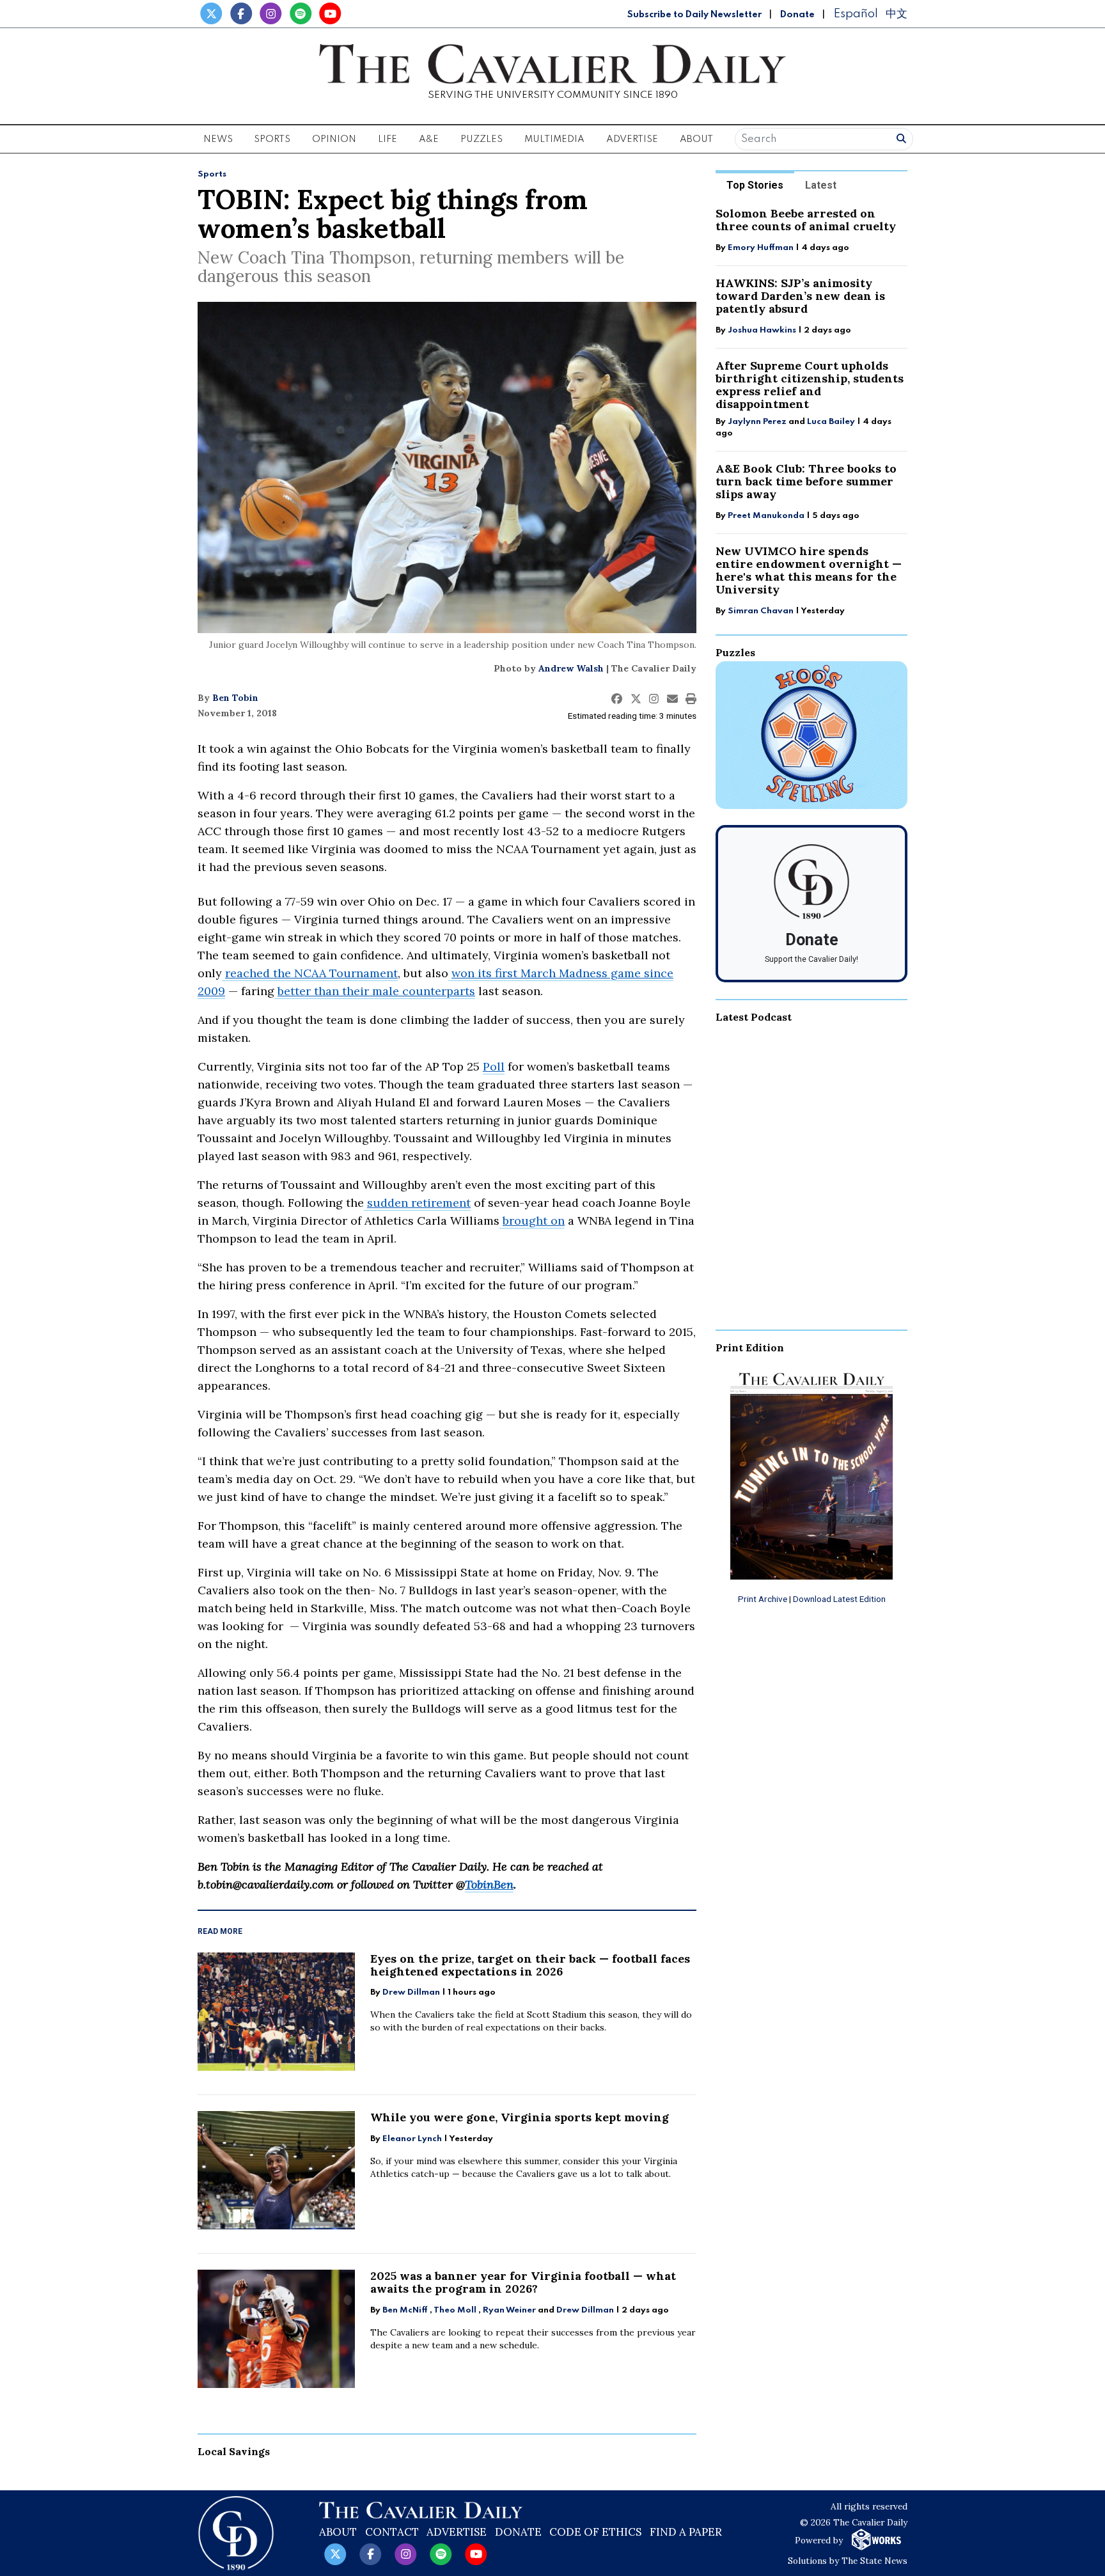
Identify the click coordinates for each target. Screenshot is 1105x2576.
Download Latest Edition (839, 1599)
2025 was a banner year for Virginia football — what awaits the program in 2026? (523, 2282)
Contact (392, 2532)
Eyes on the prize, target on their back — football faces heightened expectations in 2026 (530, 1965)
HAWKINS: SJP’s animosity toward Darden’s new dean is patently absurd (800, 296)
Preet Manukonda (766, 516)
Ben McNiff (405, 2310)
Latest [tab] (821, 185)
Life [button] (388, 139)
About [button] (696, 139)
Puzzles (482, 139)
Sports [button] (272, 139)
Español (856, 14)
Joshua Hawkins (762, 330)
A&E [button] (429, 139)
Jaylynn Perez (757, 422)
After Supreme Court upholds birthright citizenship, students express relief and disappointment (810, 385)
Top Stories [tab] (755, 185)
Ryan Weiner (509, 2310)
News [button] (218, 139)
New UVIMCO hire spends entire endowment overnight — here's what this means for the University (809, 570)
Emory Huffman (761, 248)
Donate (797, 15)
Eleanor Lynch (412, 2139)
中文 (897, 14)
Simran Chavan (761, 611)
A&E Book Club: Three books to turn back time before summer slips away (806, 481)
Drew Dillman (411, 1992)
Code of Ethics (595, 2532)
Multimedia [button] (554, 139)
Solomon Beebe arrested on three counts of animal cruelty (806, 220)
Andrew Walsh (571, 668)
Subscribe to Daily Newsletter (694, 15)
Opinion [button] (334, 139)
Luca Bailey (831, 422)
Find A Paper (686, 2532)
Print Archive (763, 1599)
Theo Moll (455, 2310)
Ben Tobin (235, 698)
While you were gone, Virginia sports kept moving (520, 2117)
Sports (212, 174)
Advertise (632, 139)
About (338, 2532)
